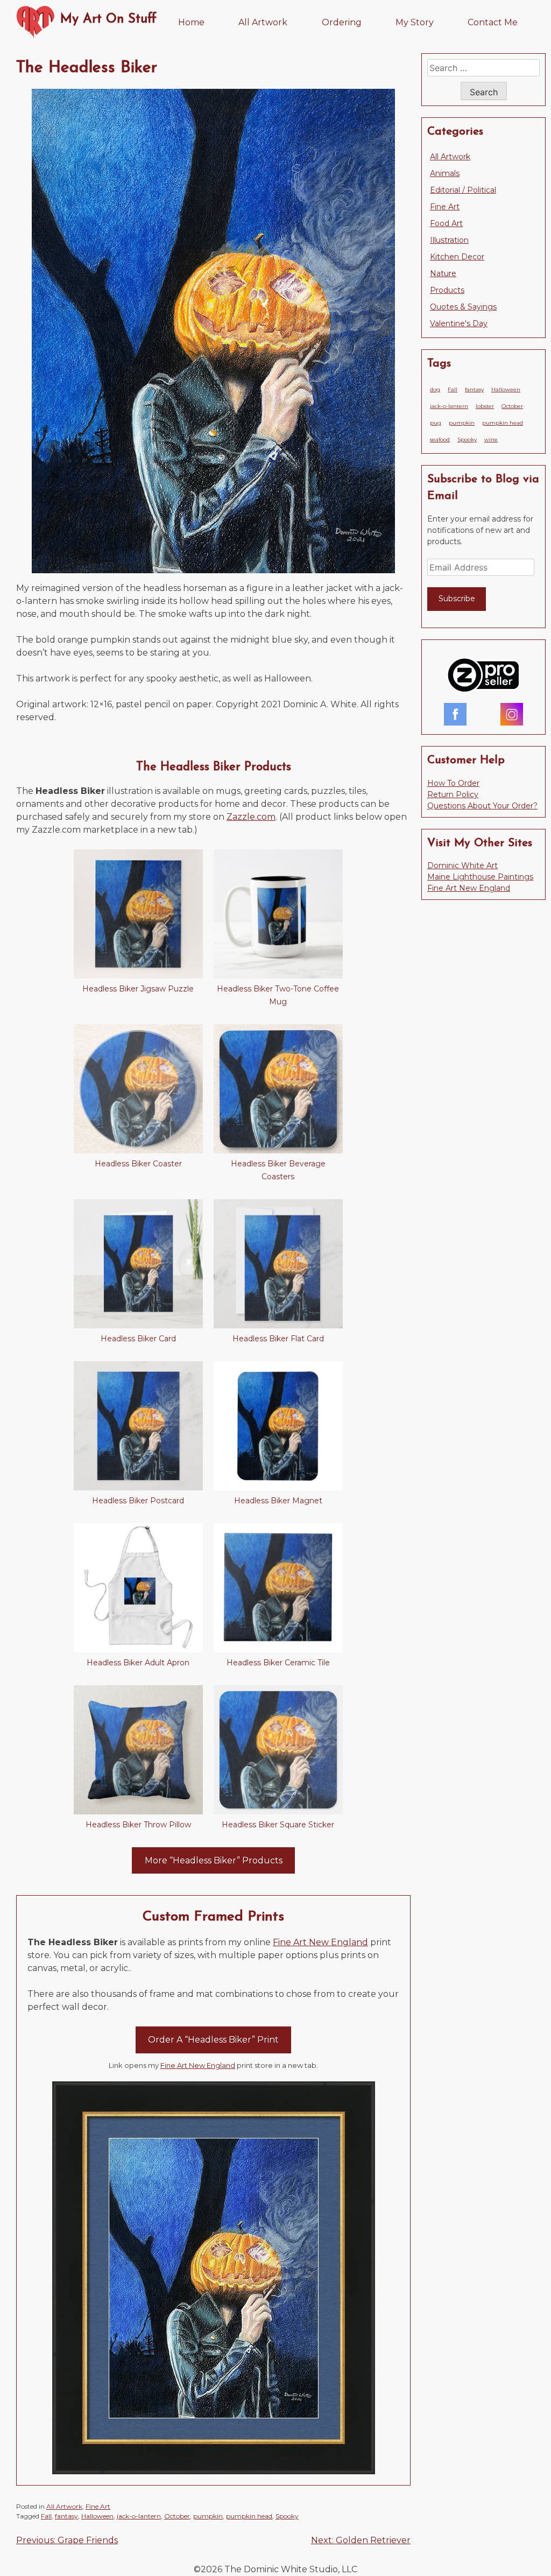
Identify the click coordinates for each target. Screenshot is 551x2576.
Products (447, 290)
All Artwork (263, 22)
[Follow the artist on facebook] (455, 716)
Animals (445, 173)
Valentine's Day (459, 323)
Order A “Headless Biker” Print (213, 2040)
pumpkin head (249, 2516)
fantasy (66, 2516)
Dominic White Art (462, 865)
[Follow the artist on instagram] (512, 716)
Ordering (342, 22)
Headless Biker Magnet (278, 1501)
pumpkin (208, 2516)
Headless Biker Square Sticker (278, 1825)
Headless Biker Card (138, 1339)
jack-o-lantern (139, 2516)
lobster (485, 406)
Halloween (97, 2516)
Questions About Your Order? (482, 806)
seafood (440, 439)
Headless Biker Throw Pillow (138, 1825)
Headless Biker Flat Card (278, 1339)
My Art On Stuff (108, 19)
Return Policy (453, 794)
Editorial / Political (463, 190)
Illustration (449, 240)
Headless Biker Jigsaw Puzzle (138, 989)
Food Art (446, 223)
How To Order (453, 783)
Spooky (287, 2516)
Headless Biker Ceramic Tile (278, 1663)
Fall (46, 2516)
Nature (443, 273)
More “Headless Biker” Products (214, 1860)
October (177, 2516)
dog (435, 389)
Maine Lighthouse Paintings (480, 877)
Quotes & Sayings (463, 307)
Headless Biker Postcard (138, 1501)
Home (191, 22)
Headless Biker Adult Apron (138, 1663)
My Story (415, 22)
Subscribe (457, 599)
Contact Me (493, 22)
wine (491, 439)
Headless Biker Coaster (138, 1164)
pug (436, 423)
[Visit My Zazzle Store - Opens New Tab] (484, 677)
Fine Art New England (320, 1942)
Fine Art (98, 2506)
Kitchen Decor (457, 257)
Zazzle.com (251, 817)
